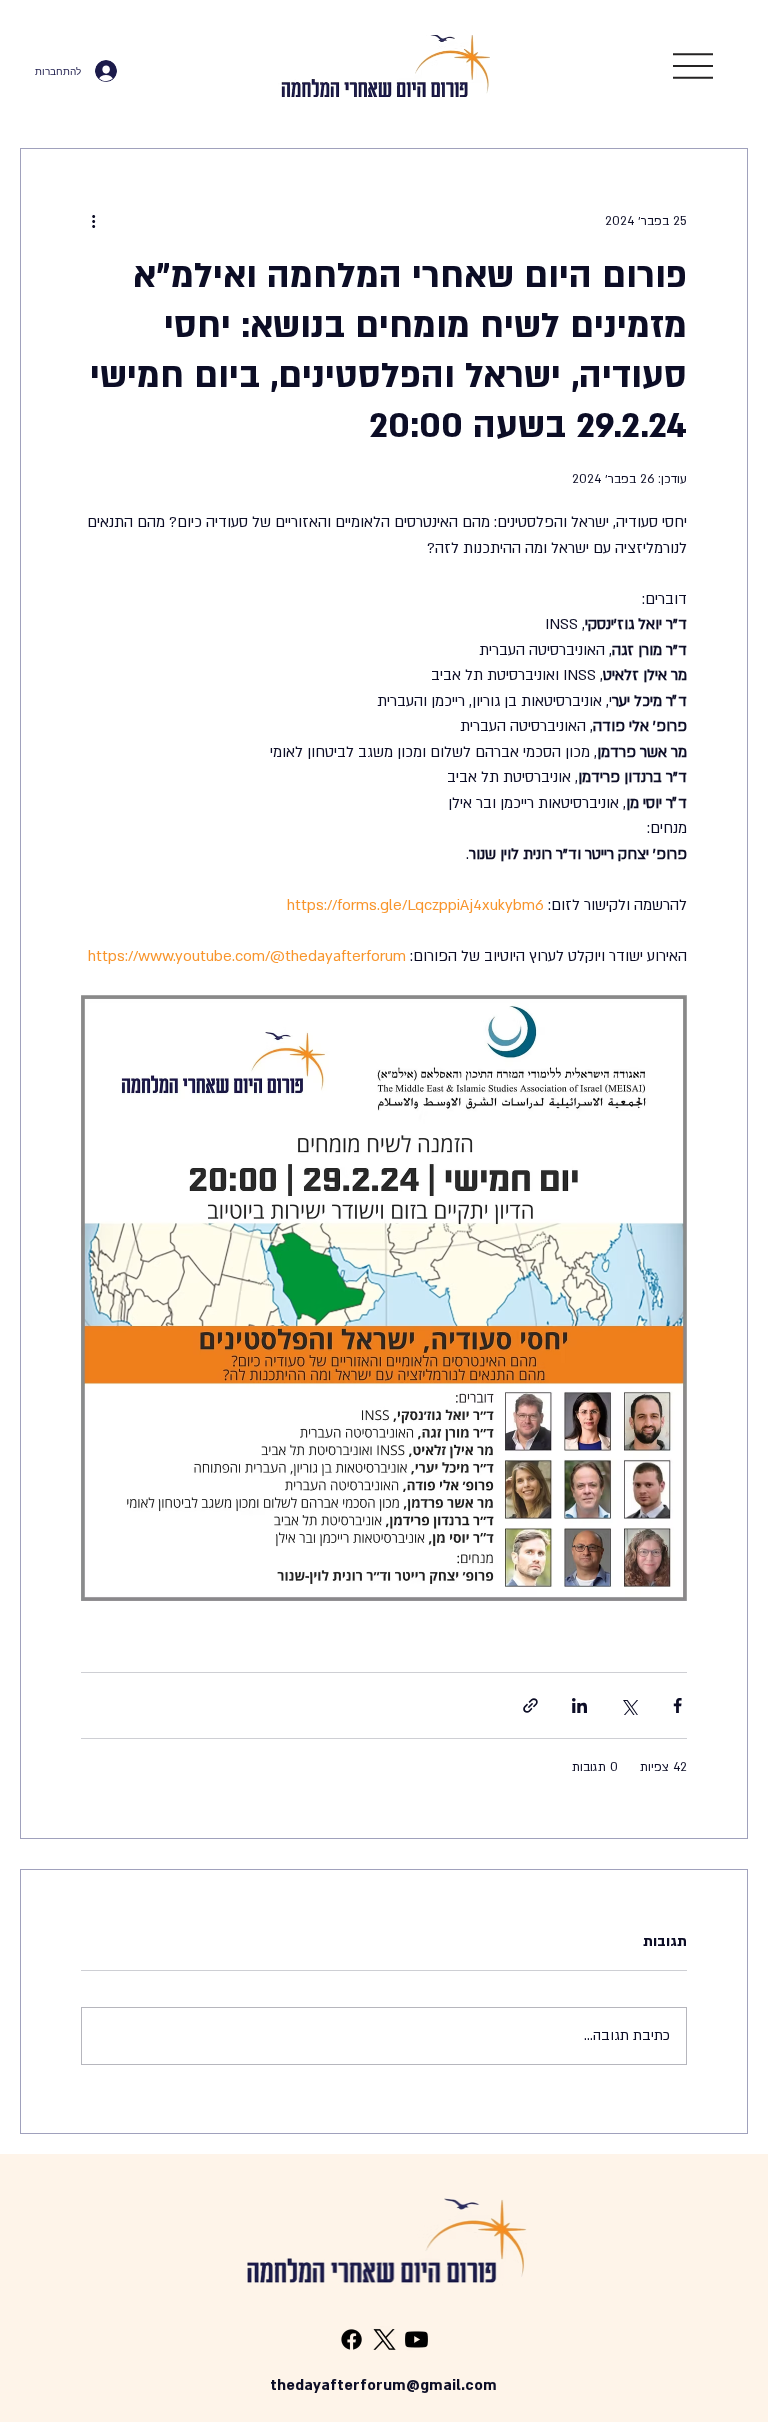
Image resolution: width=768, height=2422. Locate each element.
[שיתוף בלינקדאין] (579, 1705)
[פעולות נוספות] (93, 221)
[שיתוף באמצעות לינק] (530, 1705)
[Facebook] (351, 2339)
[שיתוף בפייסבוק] (677, 1705)
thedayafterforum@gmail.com (383, 2385)
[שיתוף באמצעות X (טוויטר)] (628, 1705)
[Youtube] (416, 2339)
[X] (384, 2339)
